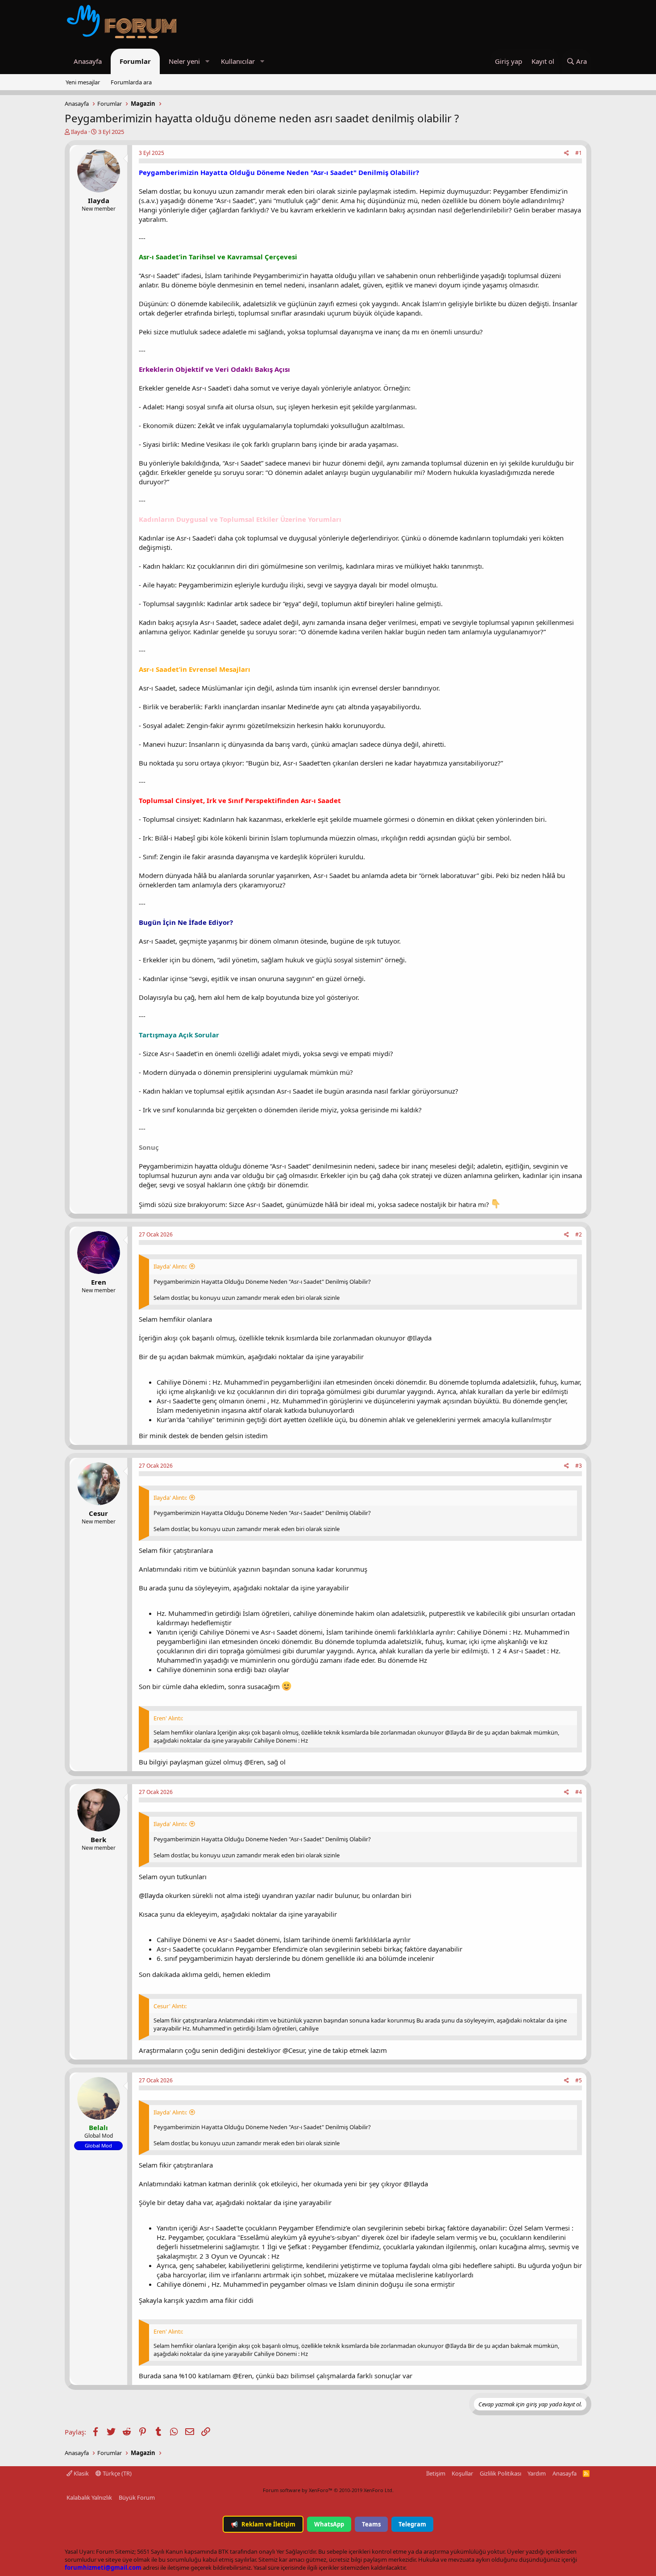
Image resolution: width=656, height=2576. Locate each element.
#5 (579, 2080)
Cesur (98, 1513)
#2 (579, 1234)
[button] (207, 61)
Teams (371, 2524)
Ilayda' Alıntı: (170, 1266)
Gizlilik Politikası (500, 2473)
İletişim (436, 2473)
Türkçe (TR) (116, 2473)
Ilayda (79, 132)
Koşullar (462, 2473)
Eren (99, 1282)
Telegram (412, 2524)
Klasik (81, 2473)
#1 (579, 153)
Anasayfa (88, 61)
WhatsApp (329, 2524)
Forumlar (135, 61)
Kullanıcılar (238, 61)
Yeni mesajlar (83, 82)
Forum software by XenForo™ (328, 2490)
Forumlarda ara (131, 82)
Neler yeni (184, 61)
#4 (579, 1792)
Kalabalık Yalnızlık (89, 2497)
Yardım (537, 2473)
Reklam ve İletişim (263, 2524)
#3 (579, 1466)
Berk (98, 1839)
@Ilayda (151, 1895)
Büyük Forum (137, 2497)
